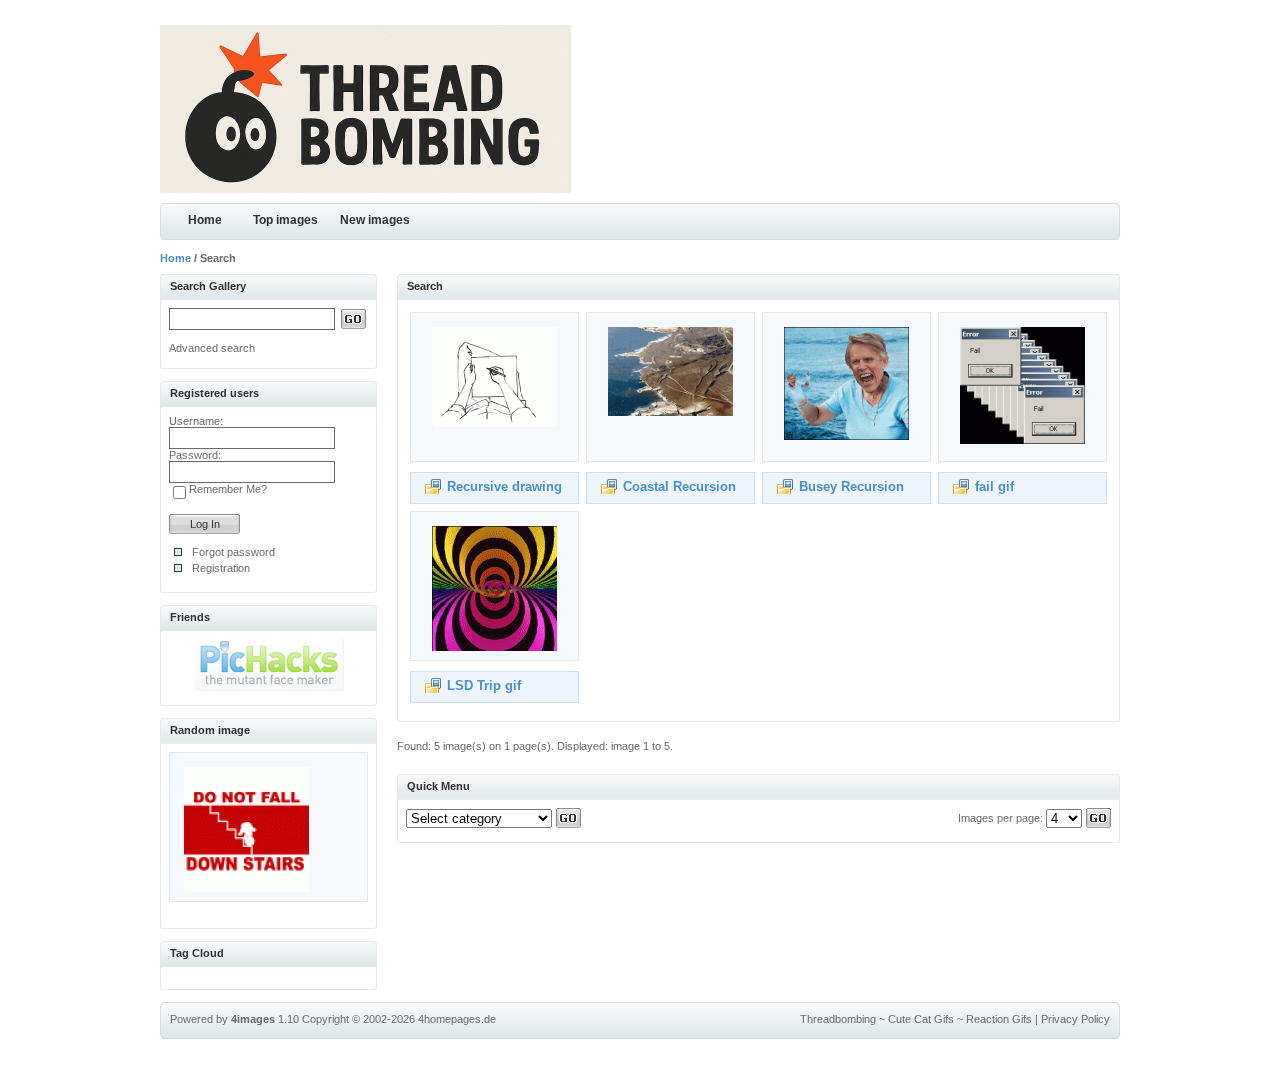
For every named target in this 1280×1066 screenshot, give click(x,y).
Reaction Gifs (999, 1019)
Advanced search (212, 348)
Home (205, 220)
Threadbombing (838, 1019)
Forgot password (233, 552)
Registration (221, 568)
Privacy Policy (1075, 1019)
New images (375, 220)
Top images (285, 220)
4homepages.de (457, 1019)
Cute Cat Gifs (921, 1019)
